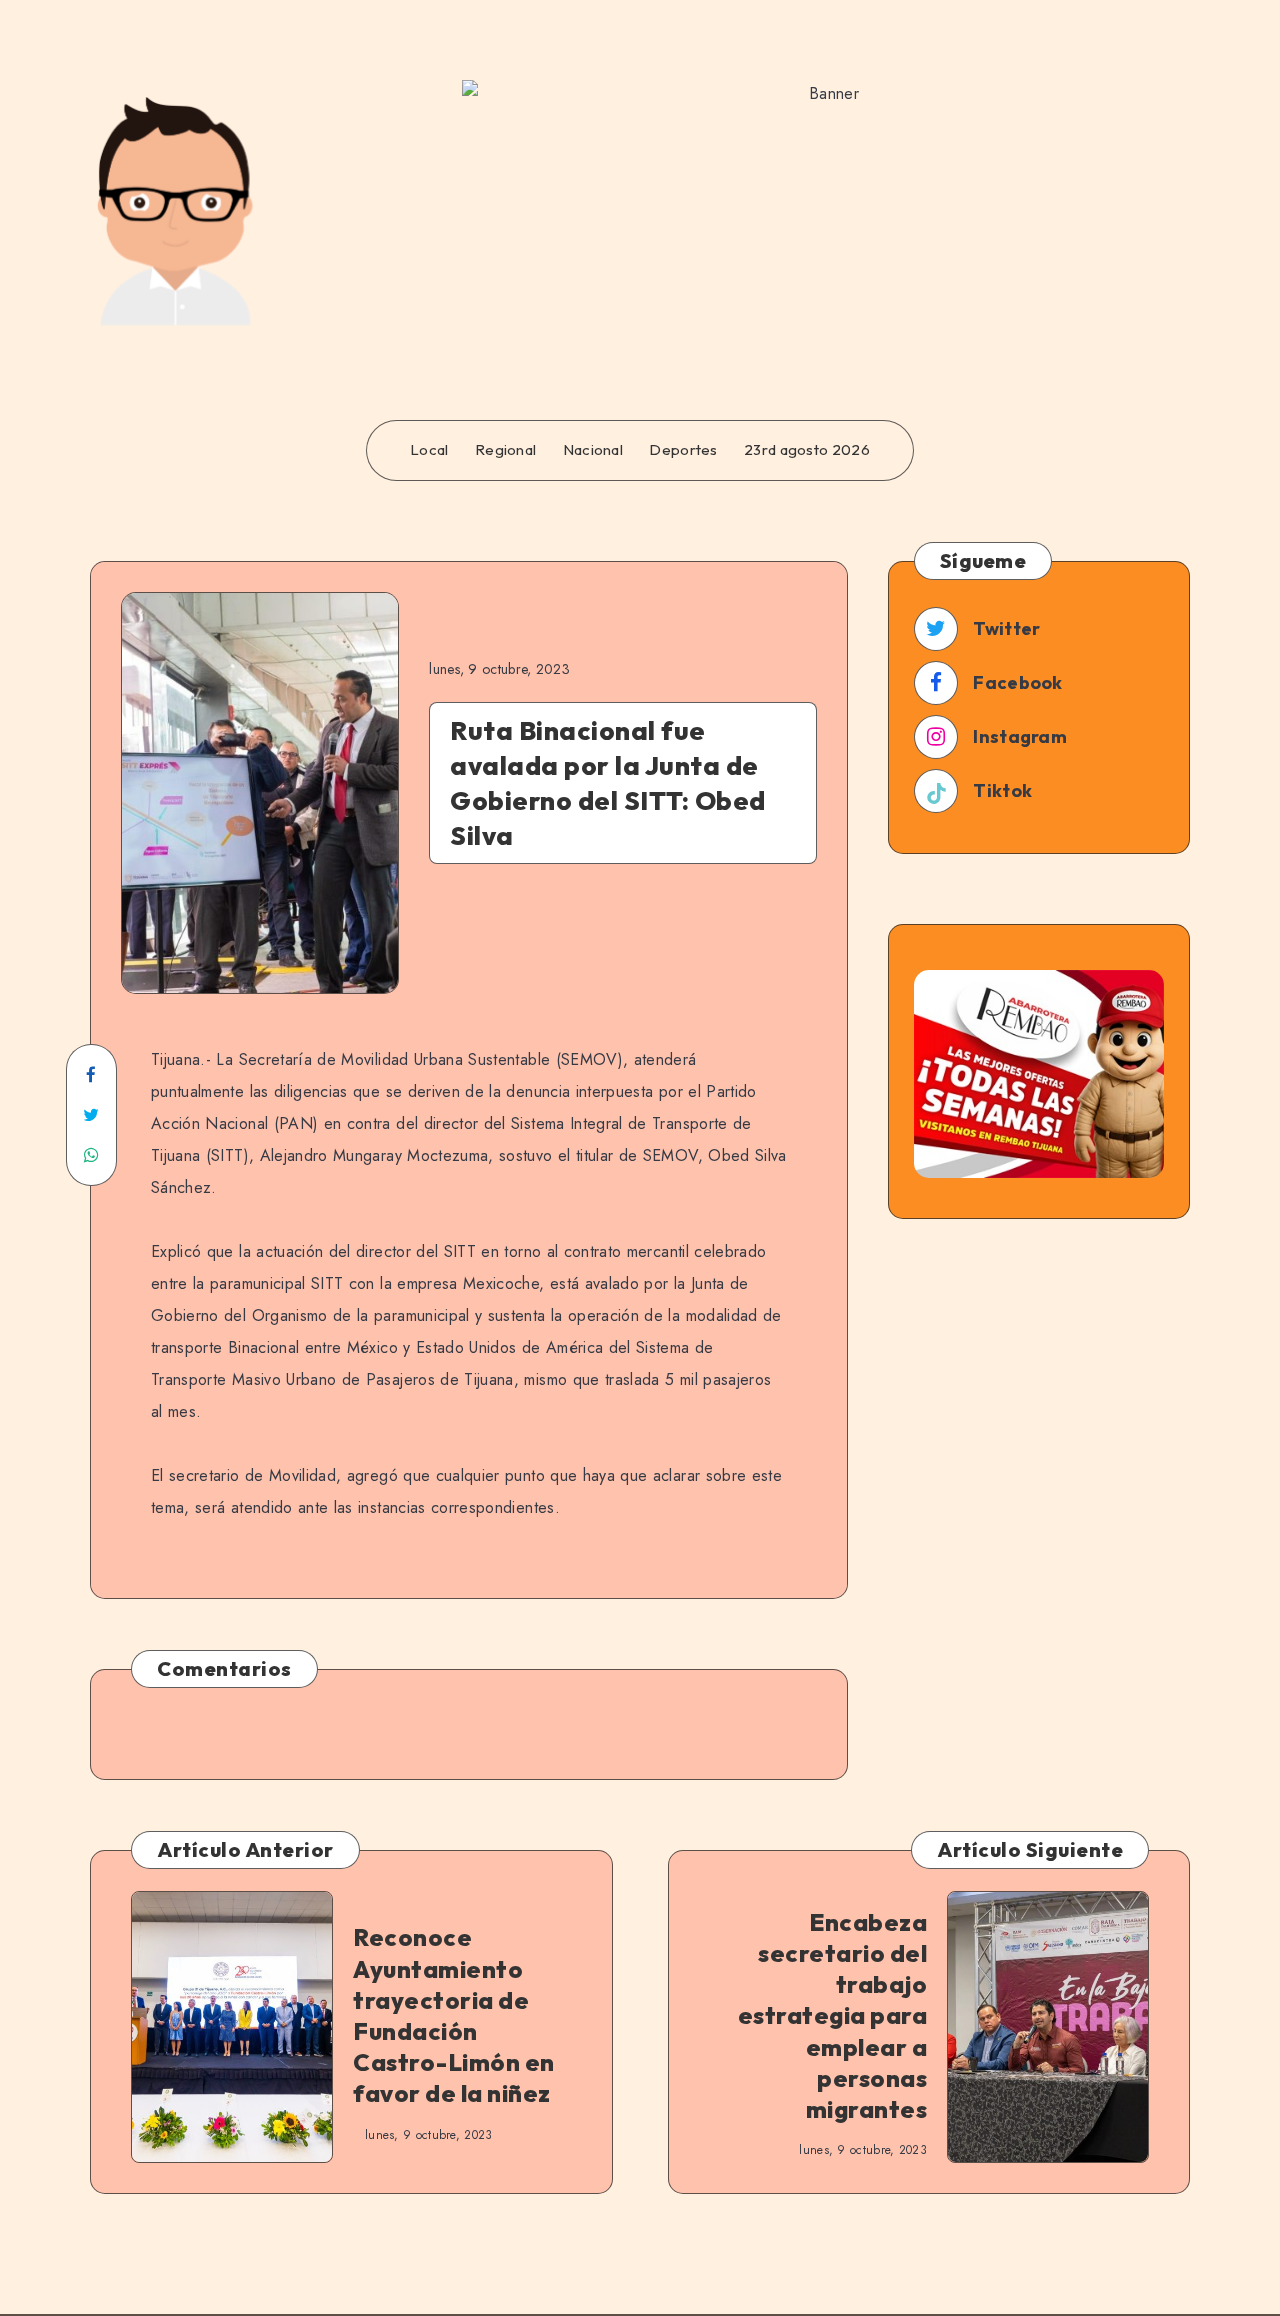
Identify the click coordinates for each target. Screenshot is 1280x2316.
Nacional (593, 450)
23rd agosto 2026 (807, 450)
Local (429, 450)
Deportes (683, 450)
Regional (505, 450)
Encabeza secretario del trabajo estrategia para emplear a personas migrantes (833, 2015)
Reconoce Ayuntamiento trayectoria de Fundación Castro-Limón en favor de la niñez (454, 2015)
